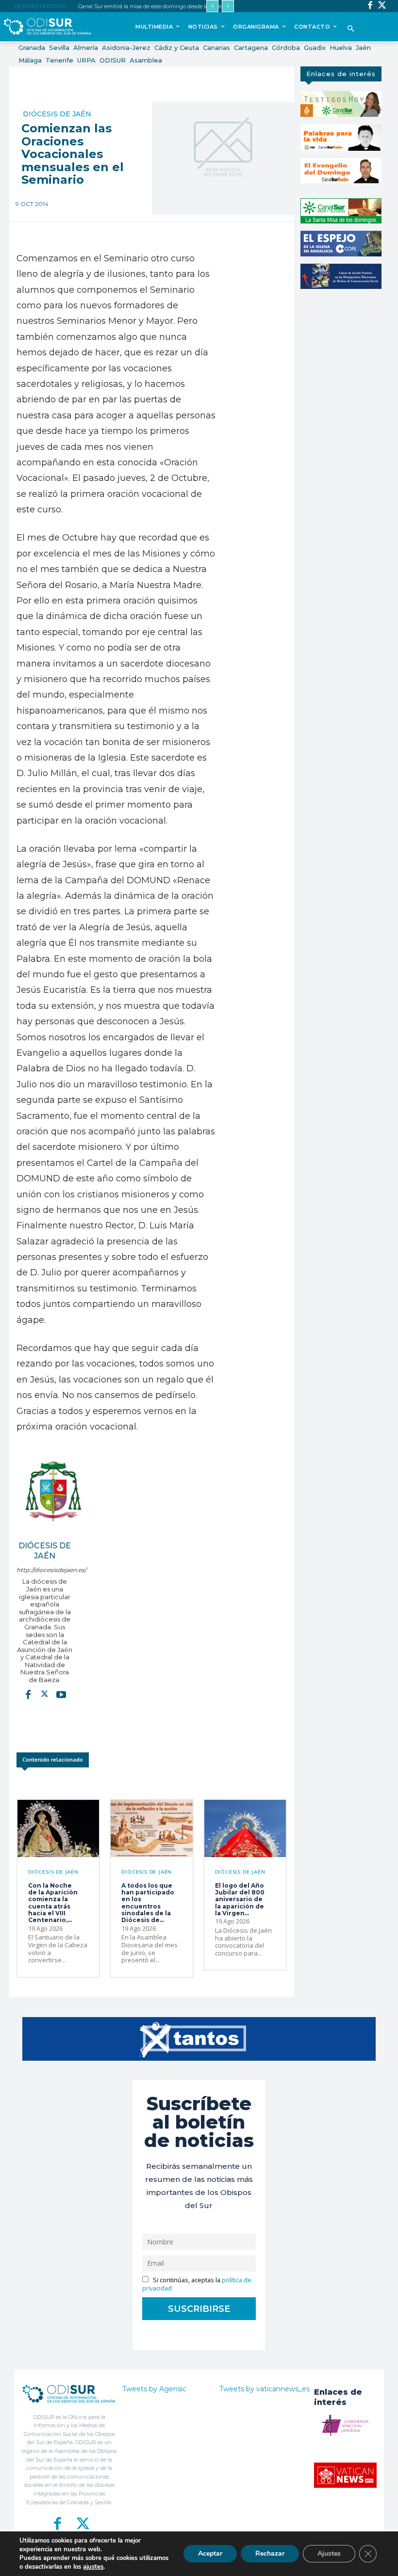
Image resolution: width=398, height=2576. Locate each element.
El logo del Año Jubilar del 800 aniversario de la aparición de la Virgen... (240, 1900)
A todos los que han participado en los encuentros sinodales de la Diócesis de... (148, 1903)
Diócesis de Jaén (57, 114)
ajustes (93, 2567)
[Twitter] (382, 6)
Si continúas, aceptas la (197, 2284)
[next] (228, 6)
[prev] (212, 6)
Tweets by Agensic (154, 2389)
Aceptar (210, 2553)
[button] (351, 29)
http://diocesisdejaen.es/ (45, 1570)
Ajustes (329, 2553)
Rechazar (270, 2553)
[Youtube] (61, 1694)
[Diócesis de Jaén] (53, 1491)
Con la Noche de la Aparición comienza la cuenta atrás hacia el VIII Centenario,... (53, 1903)
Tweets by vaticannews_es (265, 2389)
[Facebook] (370, 6)
